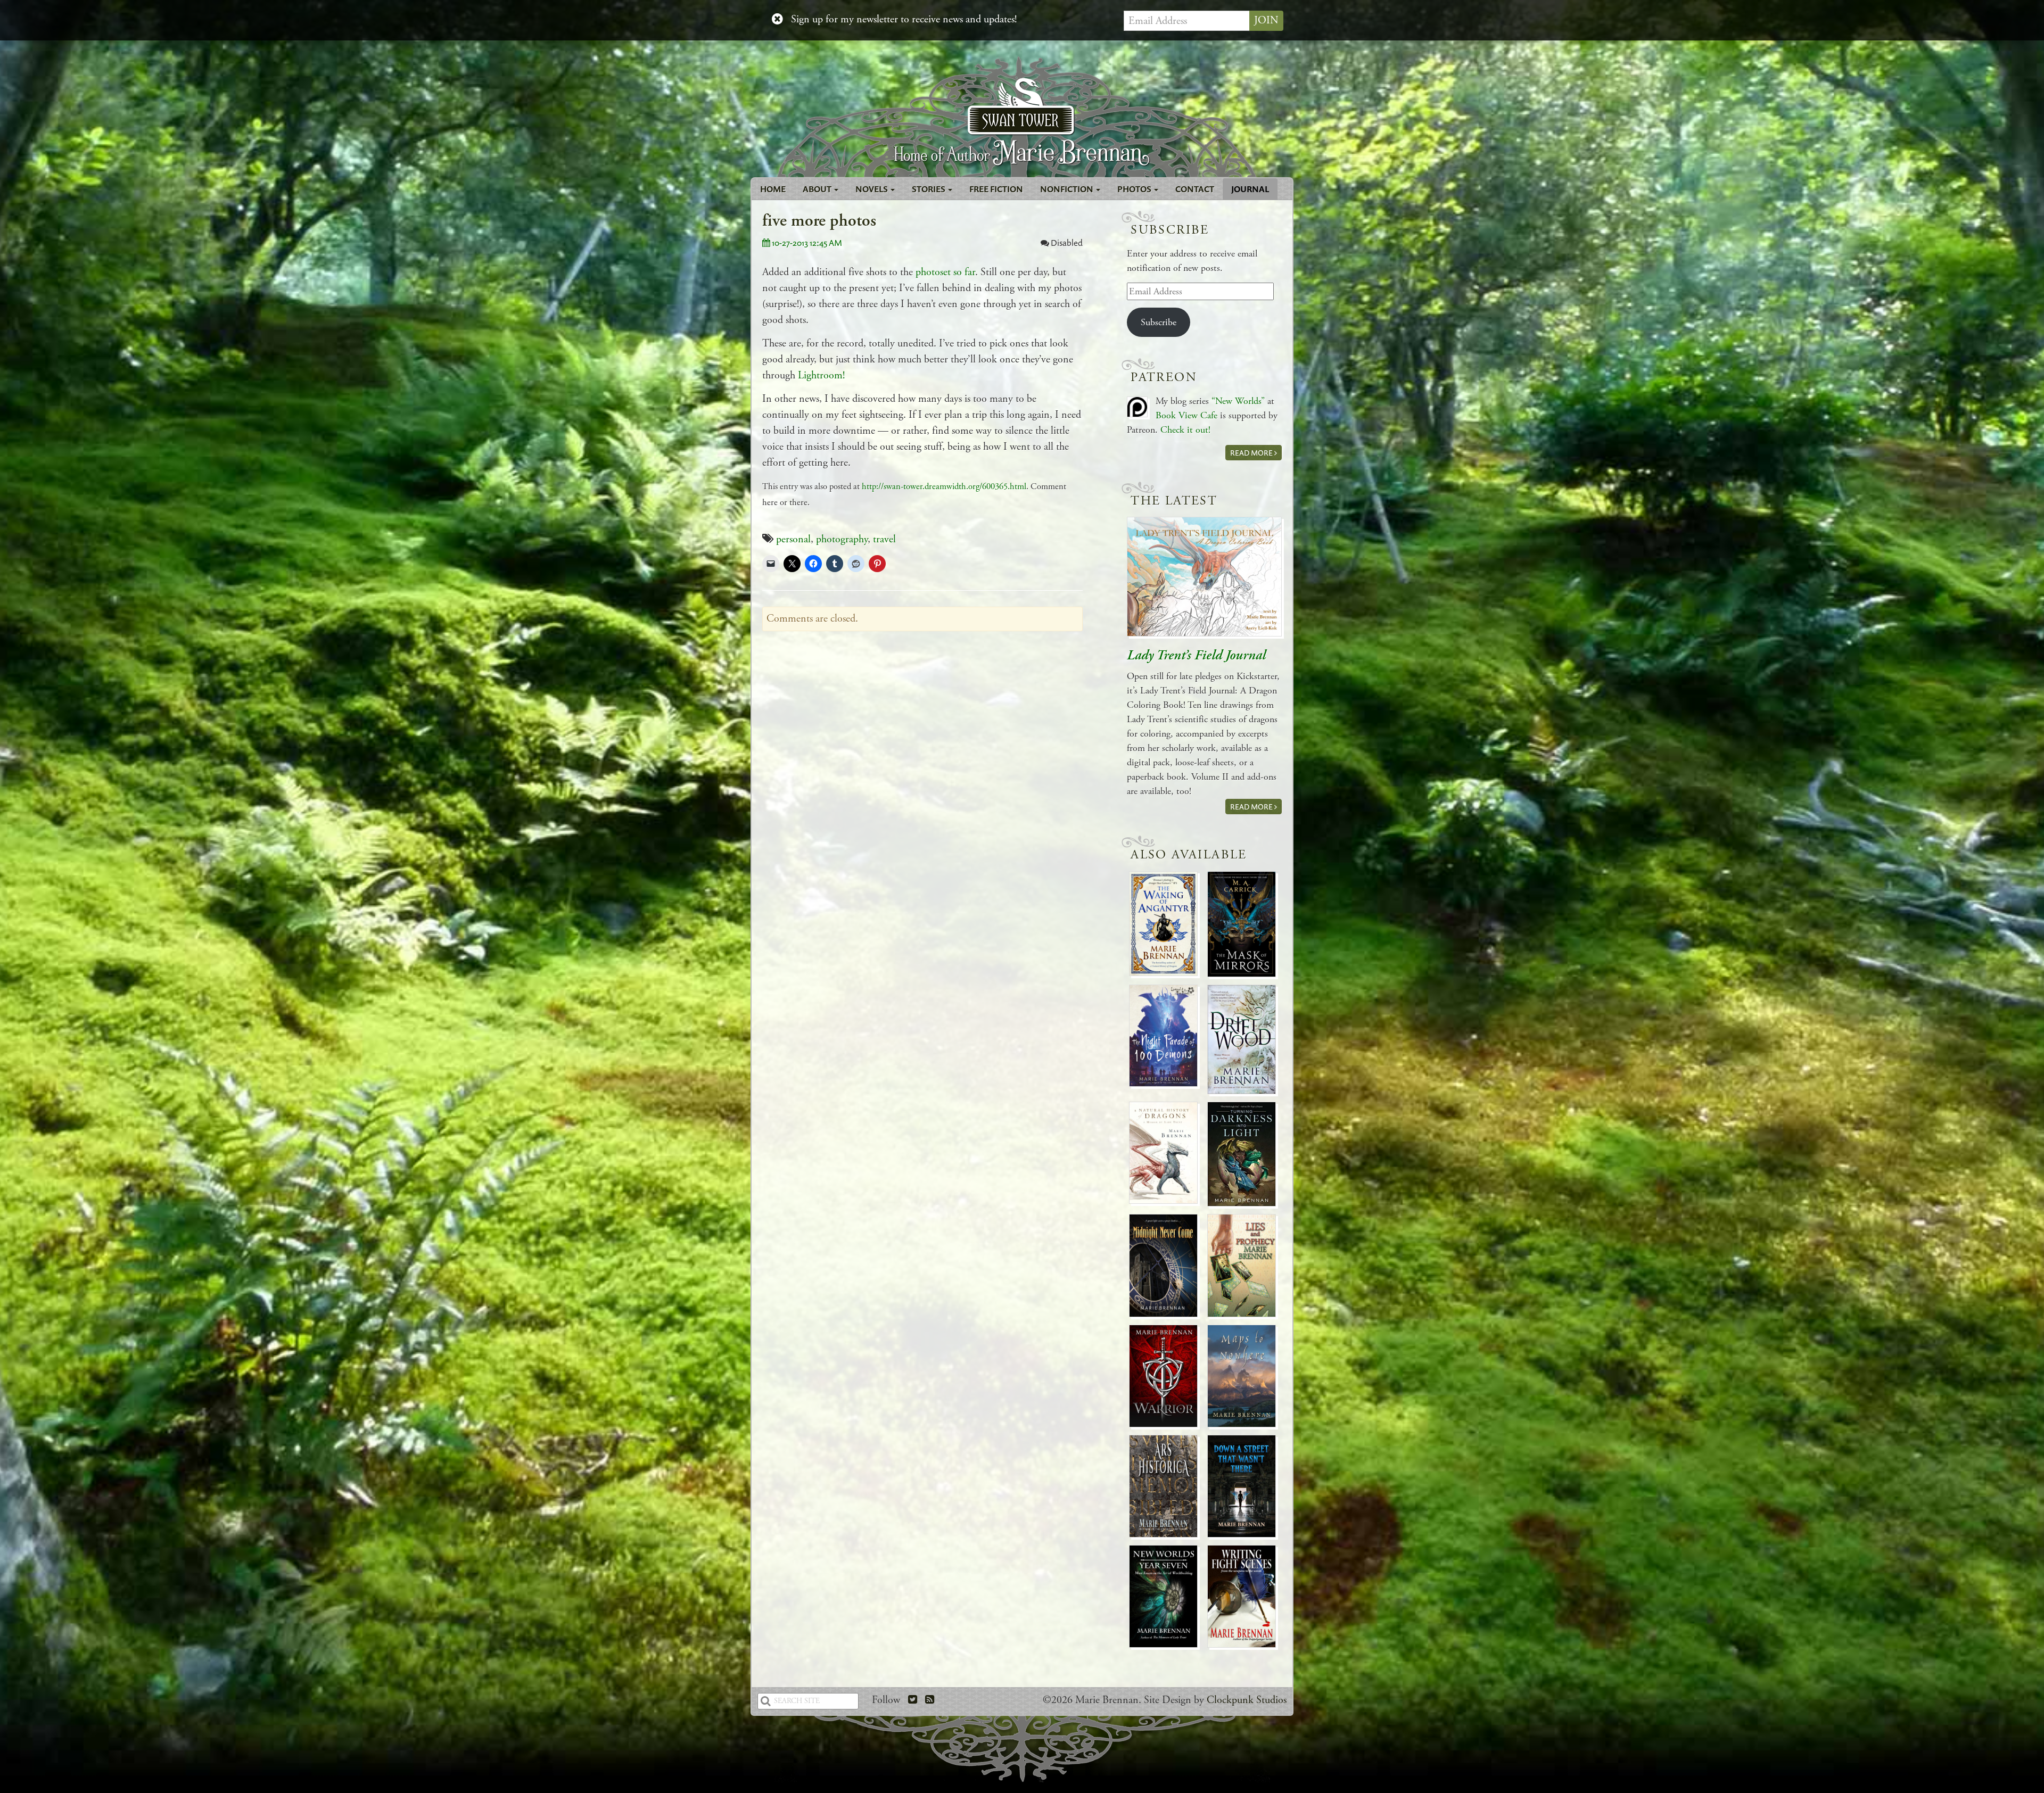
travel (884, 539)
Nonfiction (1068, 189)
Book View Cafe (1186, 415)
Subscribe (1159, 322)
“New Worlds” (1238, 401)
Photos (1135, 189)
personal (793, 539)
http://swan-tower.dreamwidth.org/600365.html (944, 487)
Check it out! (1185, 430)
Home (773, 189)
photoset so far (945, 272)
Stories (929, 189)
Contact (1195, 189)
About (818, 189)
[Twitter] (913, 1700)
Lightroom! (821, 375)
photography (842, 539)
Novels (872, 189)
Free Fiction (996, 189)
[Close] (777, 20)
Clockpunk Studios (1247, 1700)
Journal (1250, 189)
